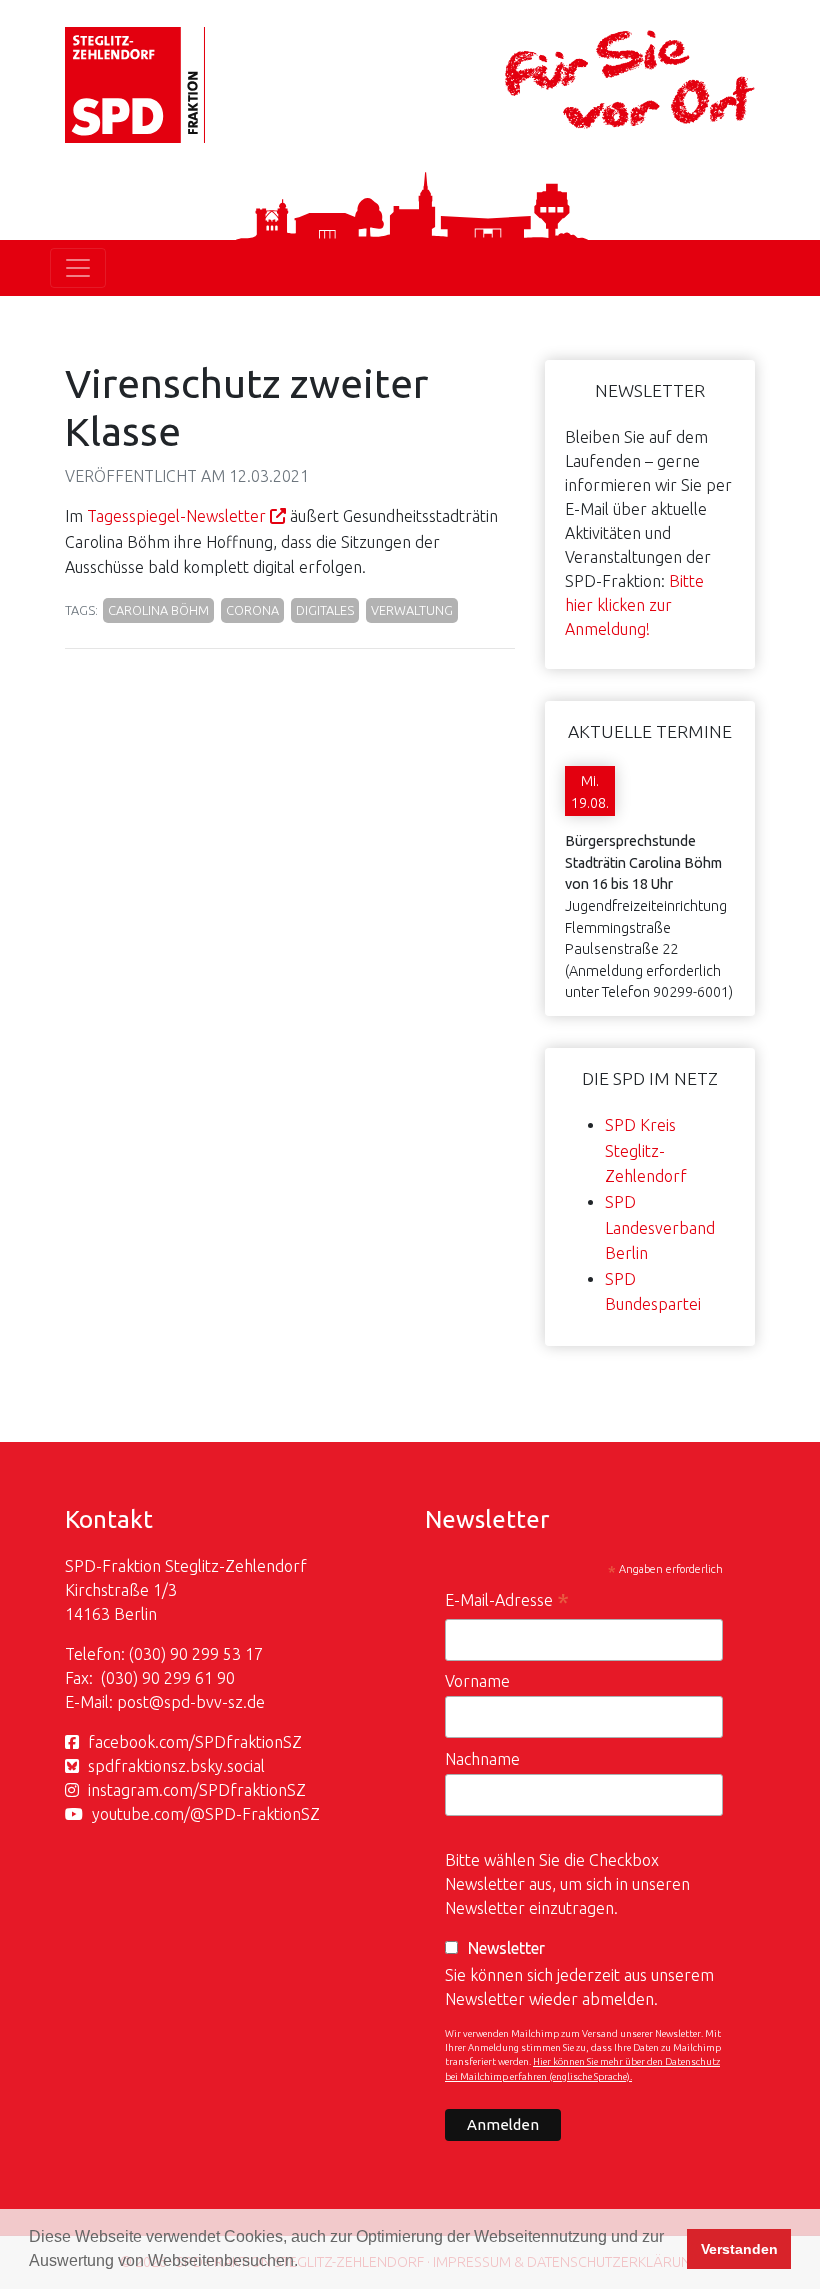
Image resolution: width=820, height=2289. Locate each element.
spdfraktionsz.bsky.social (176, 1766)
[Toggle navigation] (78, 268)
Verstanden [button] (739, 2249)
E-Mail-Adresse (507, 1602)
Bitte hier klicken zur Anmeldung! (634, 605)
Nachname (482, 1759)
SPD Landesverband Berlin (660, 1227)
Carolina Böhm (158, 610)
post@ (140, 1702)
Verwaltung (412, 610)
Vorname (477, 1681)
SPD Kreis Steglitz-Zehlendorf (646, 1150)
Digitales (325, 610)
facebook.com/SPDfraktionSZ (195, 1742)
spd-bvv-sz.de (214, 1702)
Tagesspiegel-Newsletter (176, 516)
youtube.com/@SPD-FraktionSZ (206, 1814)
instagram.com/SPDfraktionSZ (197, 1790)
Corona (252, 610)
